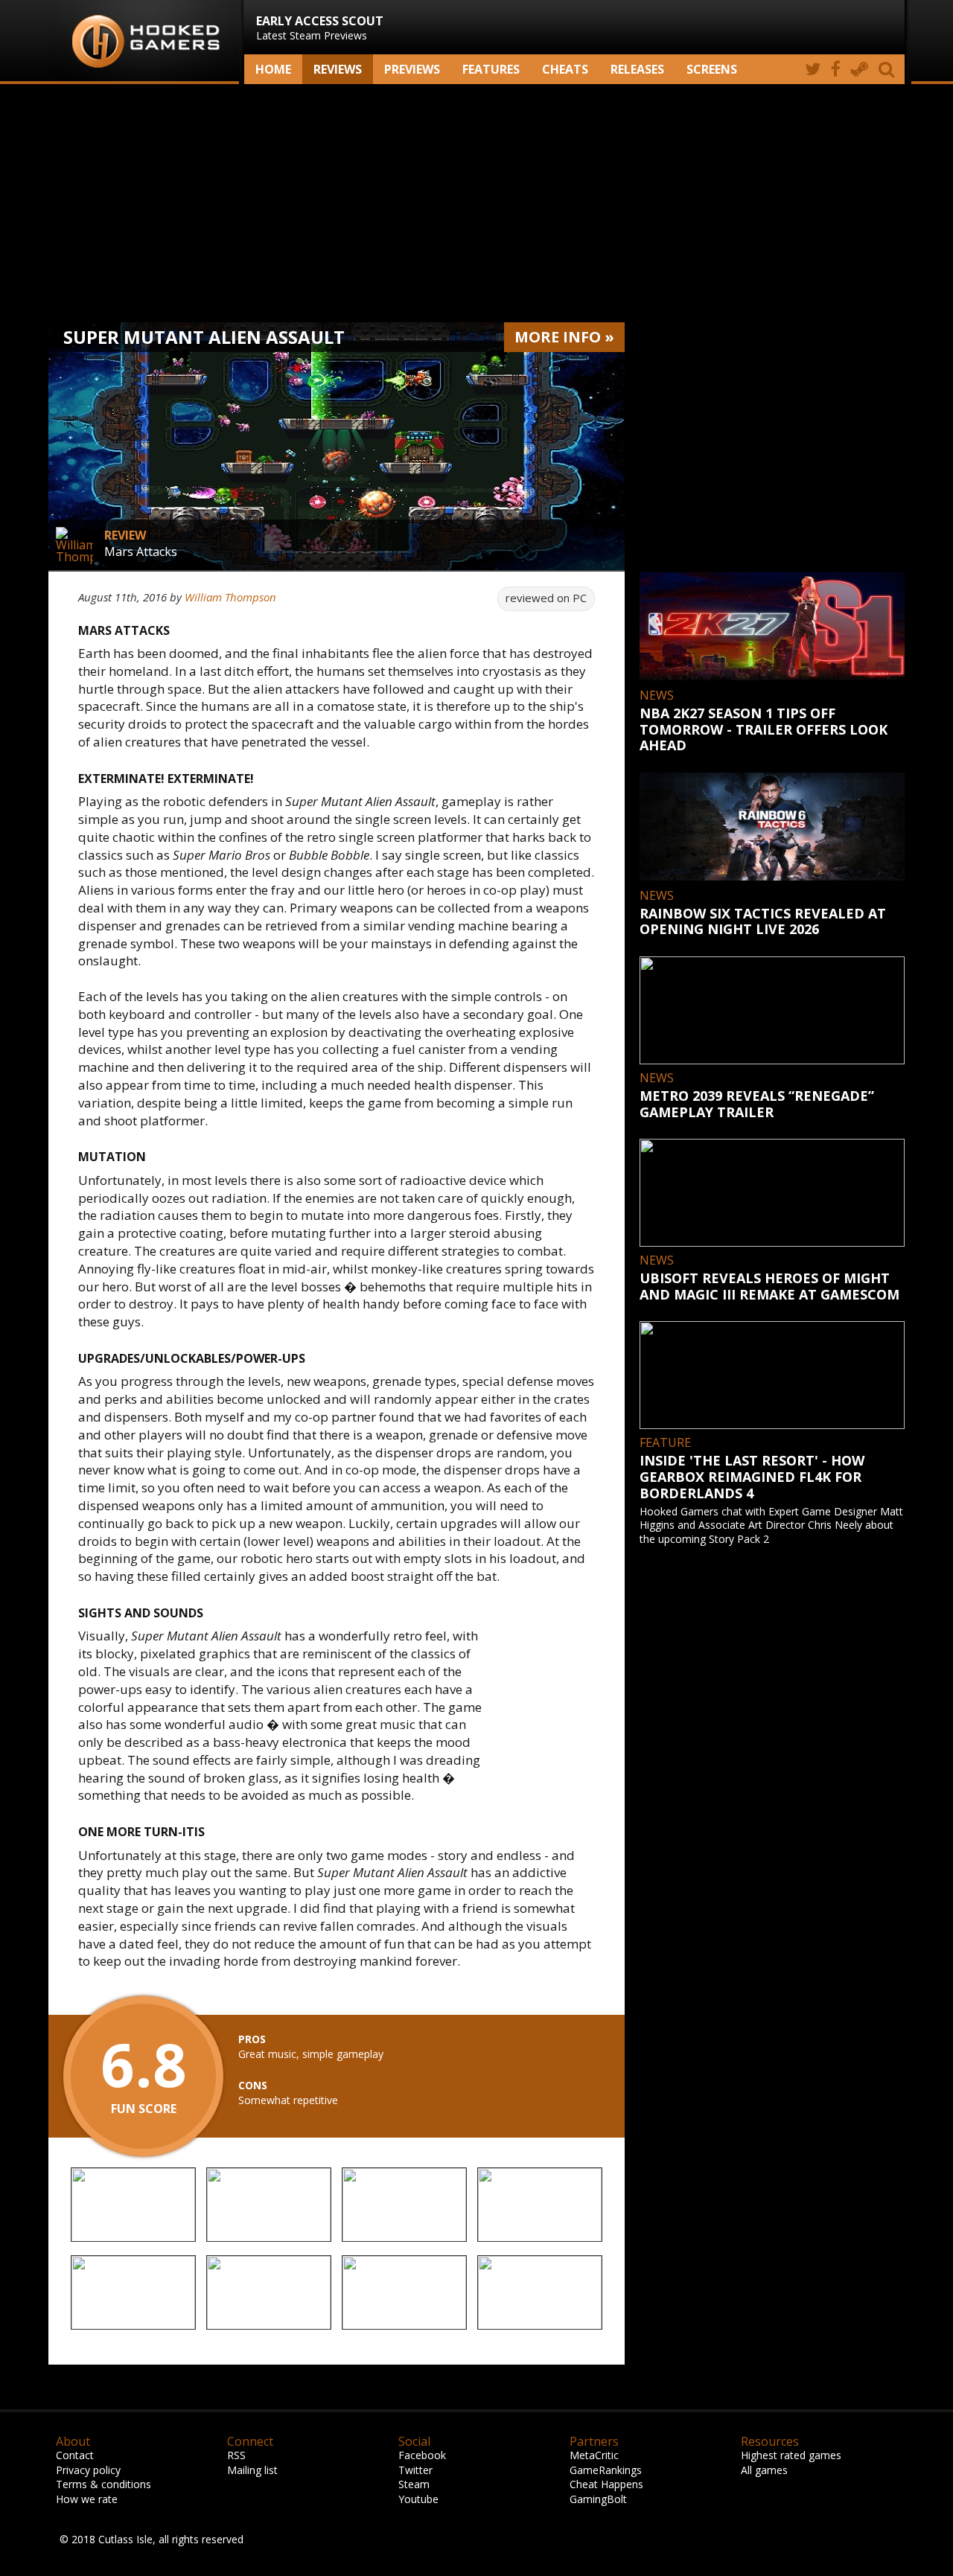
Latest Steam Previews (320, 28)
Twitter (415, 2470)
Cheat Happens (606, 2484)
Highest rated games (791, 2455)
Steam (414, 2484)
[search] (889, 69)
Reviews (338, 69)
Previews (412, 69)
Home (273, 69)
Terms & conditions (103, 2484)
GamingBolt (598, 2499)
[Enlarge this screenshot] (133, 2206)
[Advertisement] (476, 203)
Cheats (565, 69)
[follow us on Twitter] (813, 69)
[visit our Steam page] (860, 69)
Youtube (418, 2499)
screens (712, 69)
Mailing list (252, 2470)
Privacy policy (88, 2470)
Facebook (422, 2455)
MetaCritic (594, 2455)
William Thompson (230, 597)
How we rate (87, 2499)
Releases (637, 69)
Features (491, 69)
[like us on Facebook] (836, 69)
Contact (75, 2455)
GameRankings (606, 2470)
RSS (236, 2455)
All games (764, 2470)
